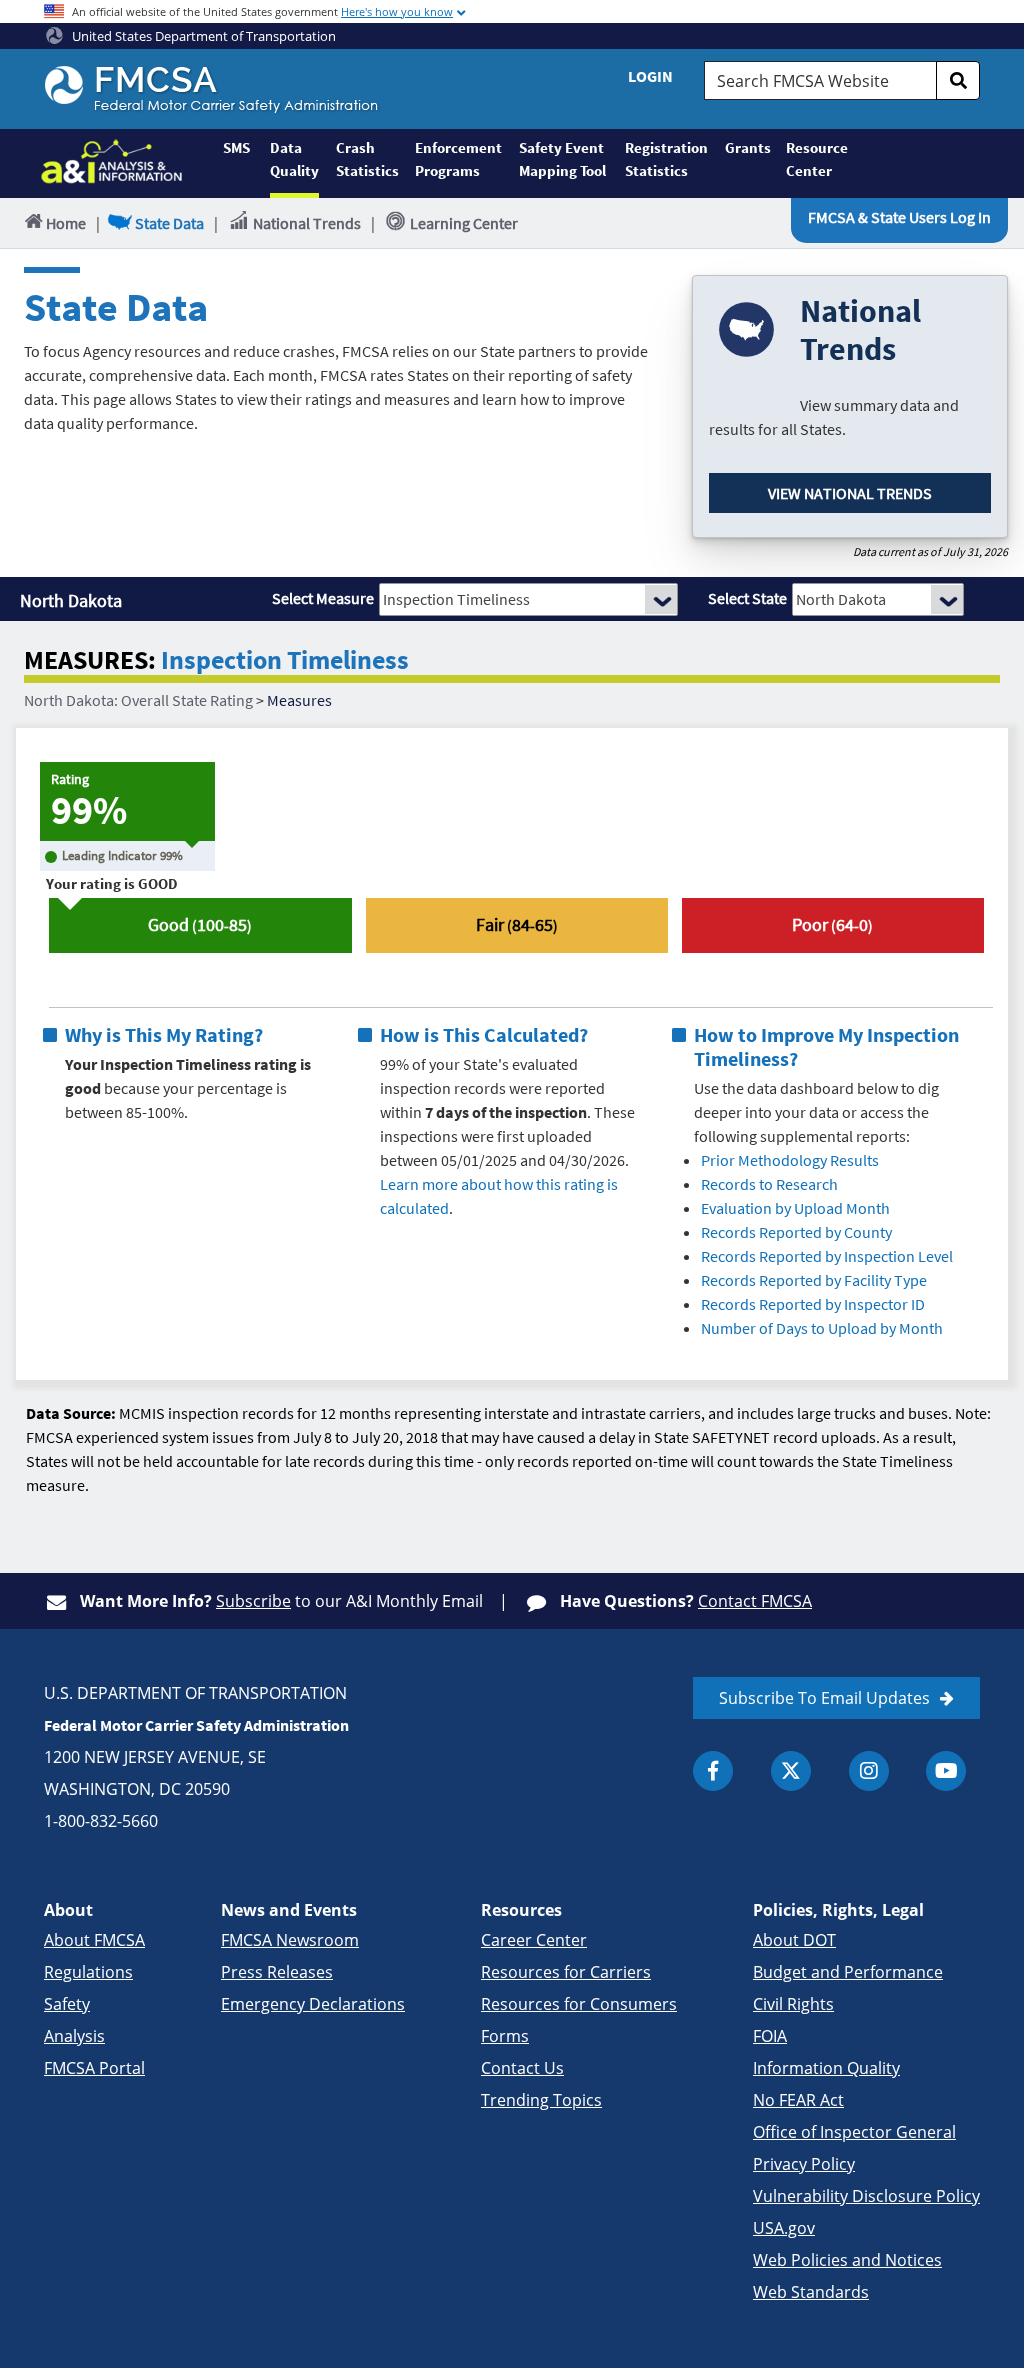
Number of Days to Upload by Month (822, 1328)
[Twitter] (791, 1771)
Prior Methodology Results (790, 1160)
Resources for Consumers (579, 2004)
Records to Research (769, 1184)
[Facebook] (713, 1771)
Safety (67, 2004)
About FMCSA (94, 1940)
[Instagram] (869, 1771)
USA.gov (784, 2228)
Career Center (534, 1940)
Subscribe (253, 1601)
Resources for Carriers (566, 1972)
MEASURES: (90, 660)
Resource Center (816, 159)
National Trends (307, 223)
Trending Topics (541, 2100)
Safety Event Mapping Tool (562, 159)
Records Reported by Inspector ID (813, 1304)
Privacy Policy (804, 2164)
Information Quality (826, 2068)
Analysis (74, 2036)
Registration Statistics (666, 159)
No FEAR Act (798, 2100)
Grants (747, 147)
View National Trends (850, 493)
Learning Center (464, 223)
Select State (747, 598)
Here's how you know (397, 11)
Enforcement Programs (458, 159)
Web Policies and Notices (847, 2260)
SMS (236, 147)
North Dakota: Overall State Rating (138, 700)
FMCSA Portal (94, 2068)
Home (66, 223)
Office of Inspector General (854, 2132)
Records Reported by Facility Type (814, 1280)
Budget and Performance (848, 1972)
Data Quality (294, 159)
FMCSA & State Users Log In (899, 217)
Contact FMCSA (755, 1601)
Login (650, 76)
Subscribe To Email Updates (824, 1698)
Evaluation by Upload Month (795, 1208)
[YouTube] (946, 1771)
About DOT (794, 1940)
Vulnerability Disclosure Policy (866, 2196)
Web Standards (811, 2292)
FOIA (770, 2036)
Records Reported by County (796, 1232)
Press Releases (277, 1972)
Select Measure (323, 598)
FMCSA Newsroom (290, 1940)
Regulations (88, 1972)
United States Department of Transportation (202, 36)
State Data (169, 223)
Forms (505, 2036)
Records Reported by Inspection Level (827, 1256)
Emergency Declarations (313, 2004)
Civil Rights (793, 2004)
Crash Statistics (367, 159)
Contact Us (522, 2068)
